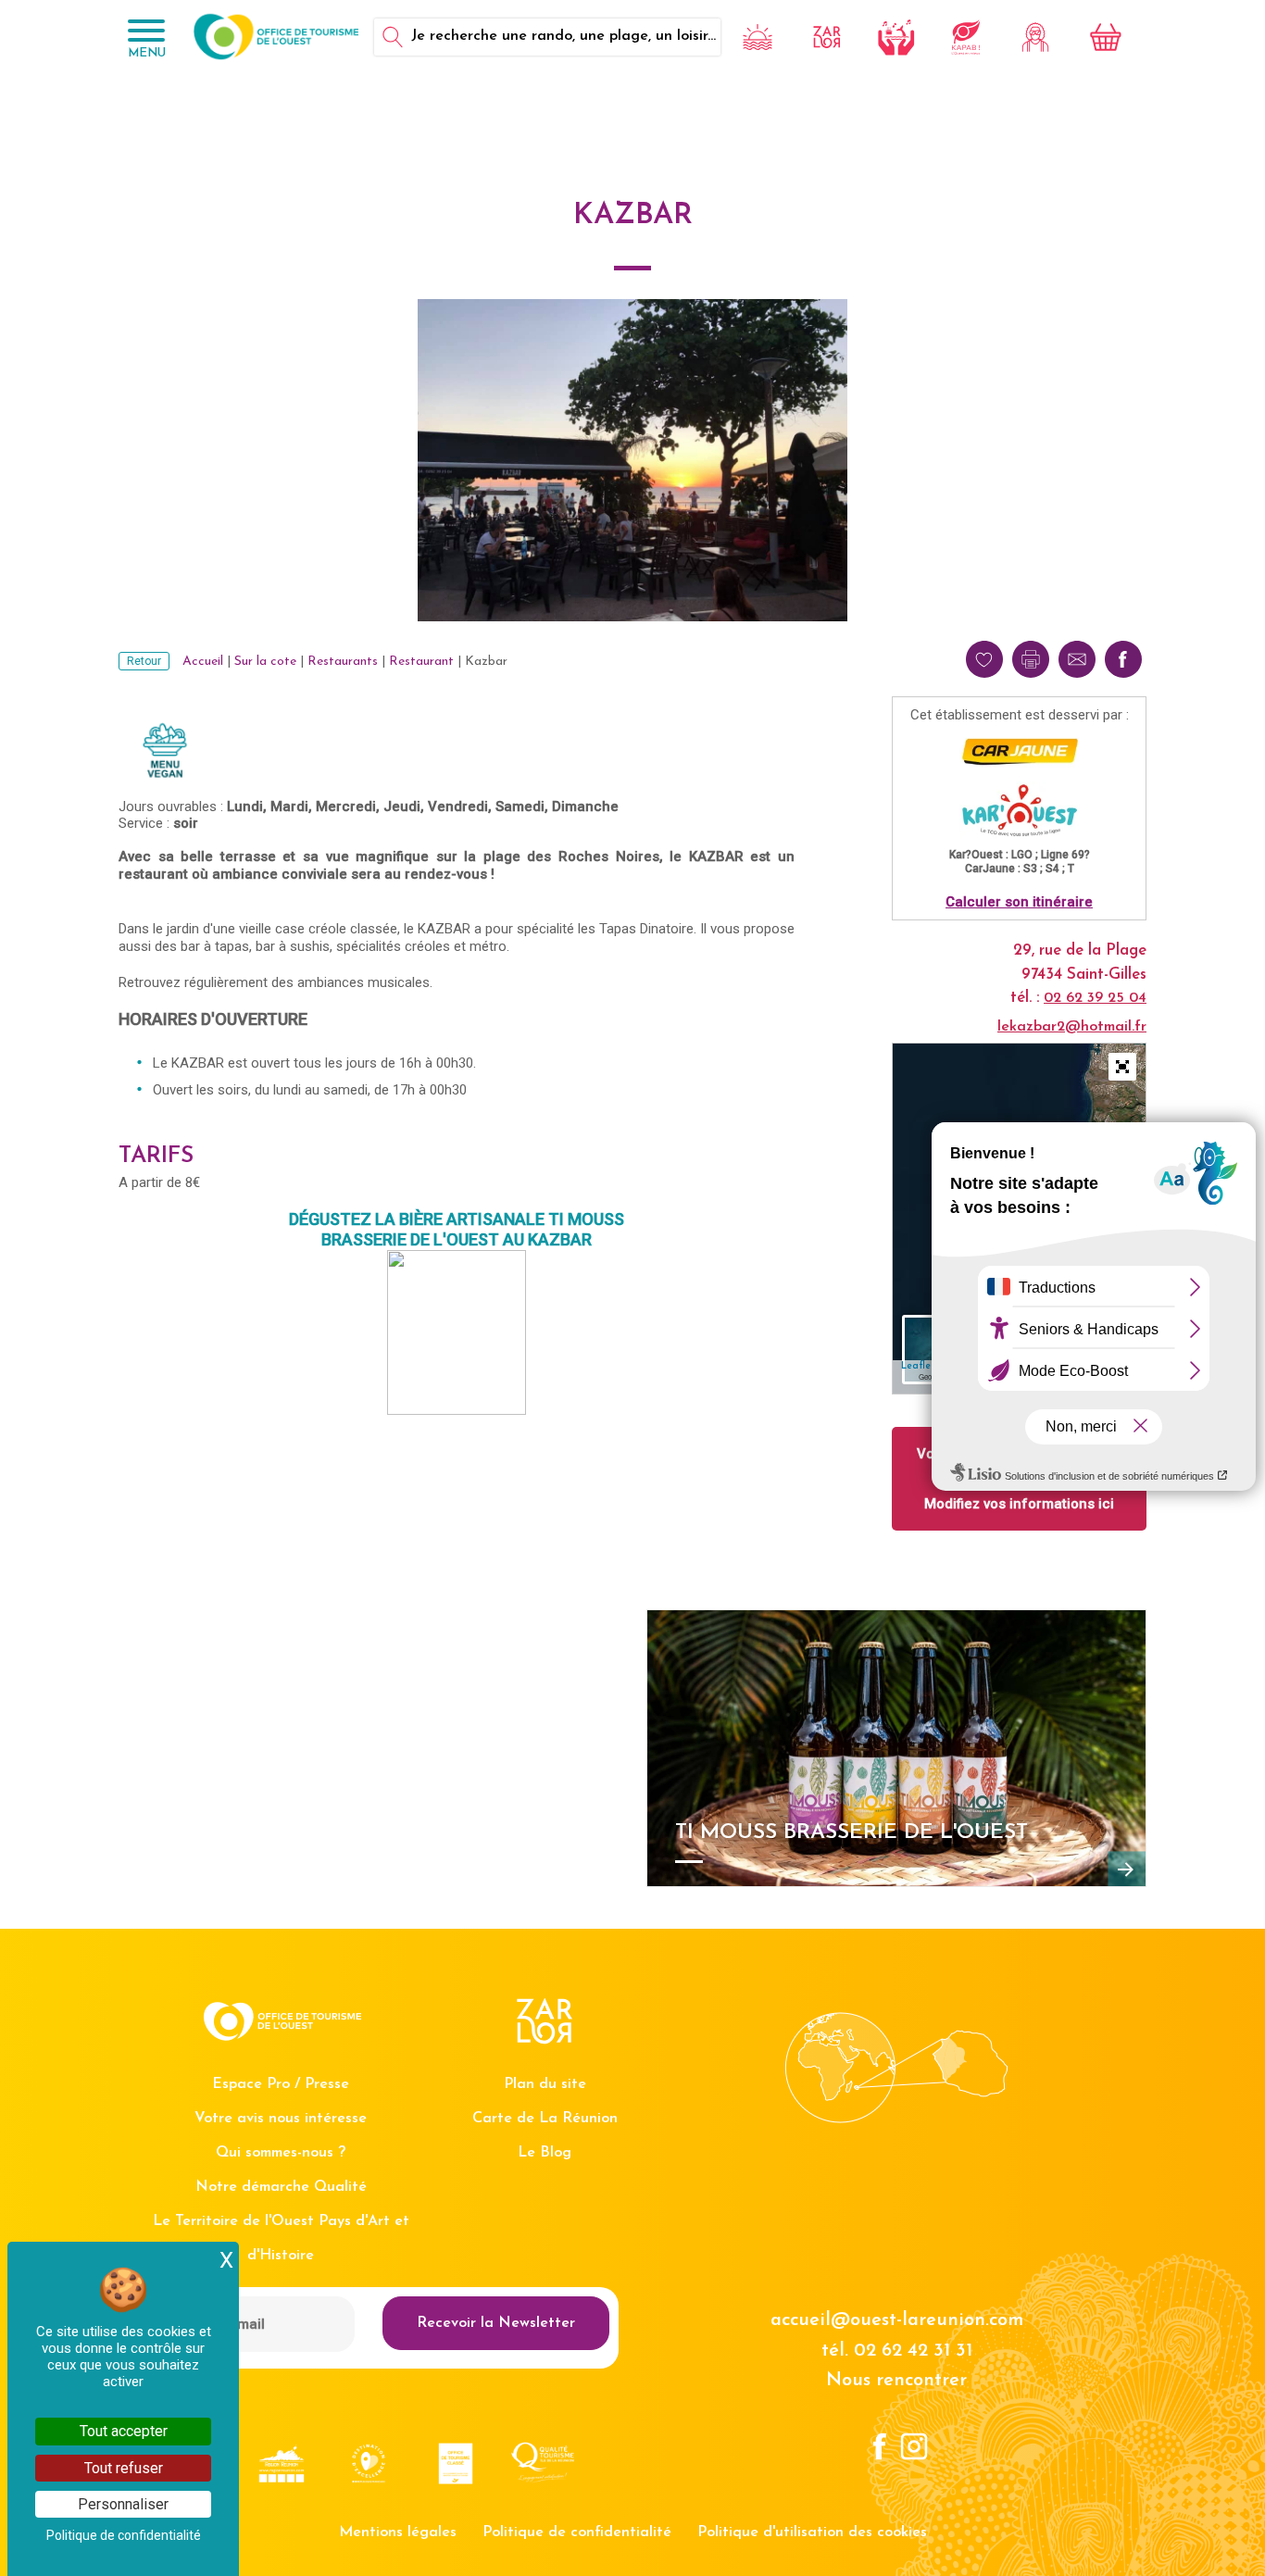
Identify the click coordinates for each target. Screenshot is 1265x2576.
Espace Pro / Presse (281, 2084)
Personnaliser (123, 2504)
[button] (1122, 1067)
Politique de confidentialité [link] (124, 2535)
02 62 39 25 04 (1095, 998)
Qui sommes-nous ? (281, 2153)
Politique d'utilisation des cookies (812, 2532)
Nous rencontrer (896, 2381)
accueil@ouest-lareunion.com (897, 2320)
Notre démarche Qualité (281, 2187)
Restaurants (343, 662)
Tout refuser (124, 2468)
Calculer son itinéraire (1019, 902)
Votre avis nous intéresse (281, 2119)
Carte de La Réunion (545, 2119)
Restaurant (421, 662)
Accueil (203, 662)
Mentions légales (398, 2532)
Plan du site (545, 2084)
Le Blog (545, 2153)
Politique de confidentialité (577, 2532)
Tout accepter (124, 2431)
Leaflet (918, 1366)
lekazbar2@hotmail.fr (1072, 1027)
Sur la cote (265, 662)
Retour (144, 661)
